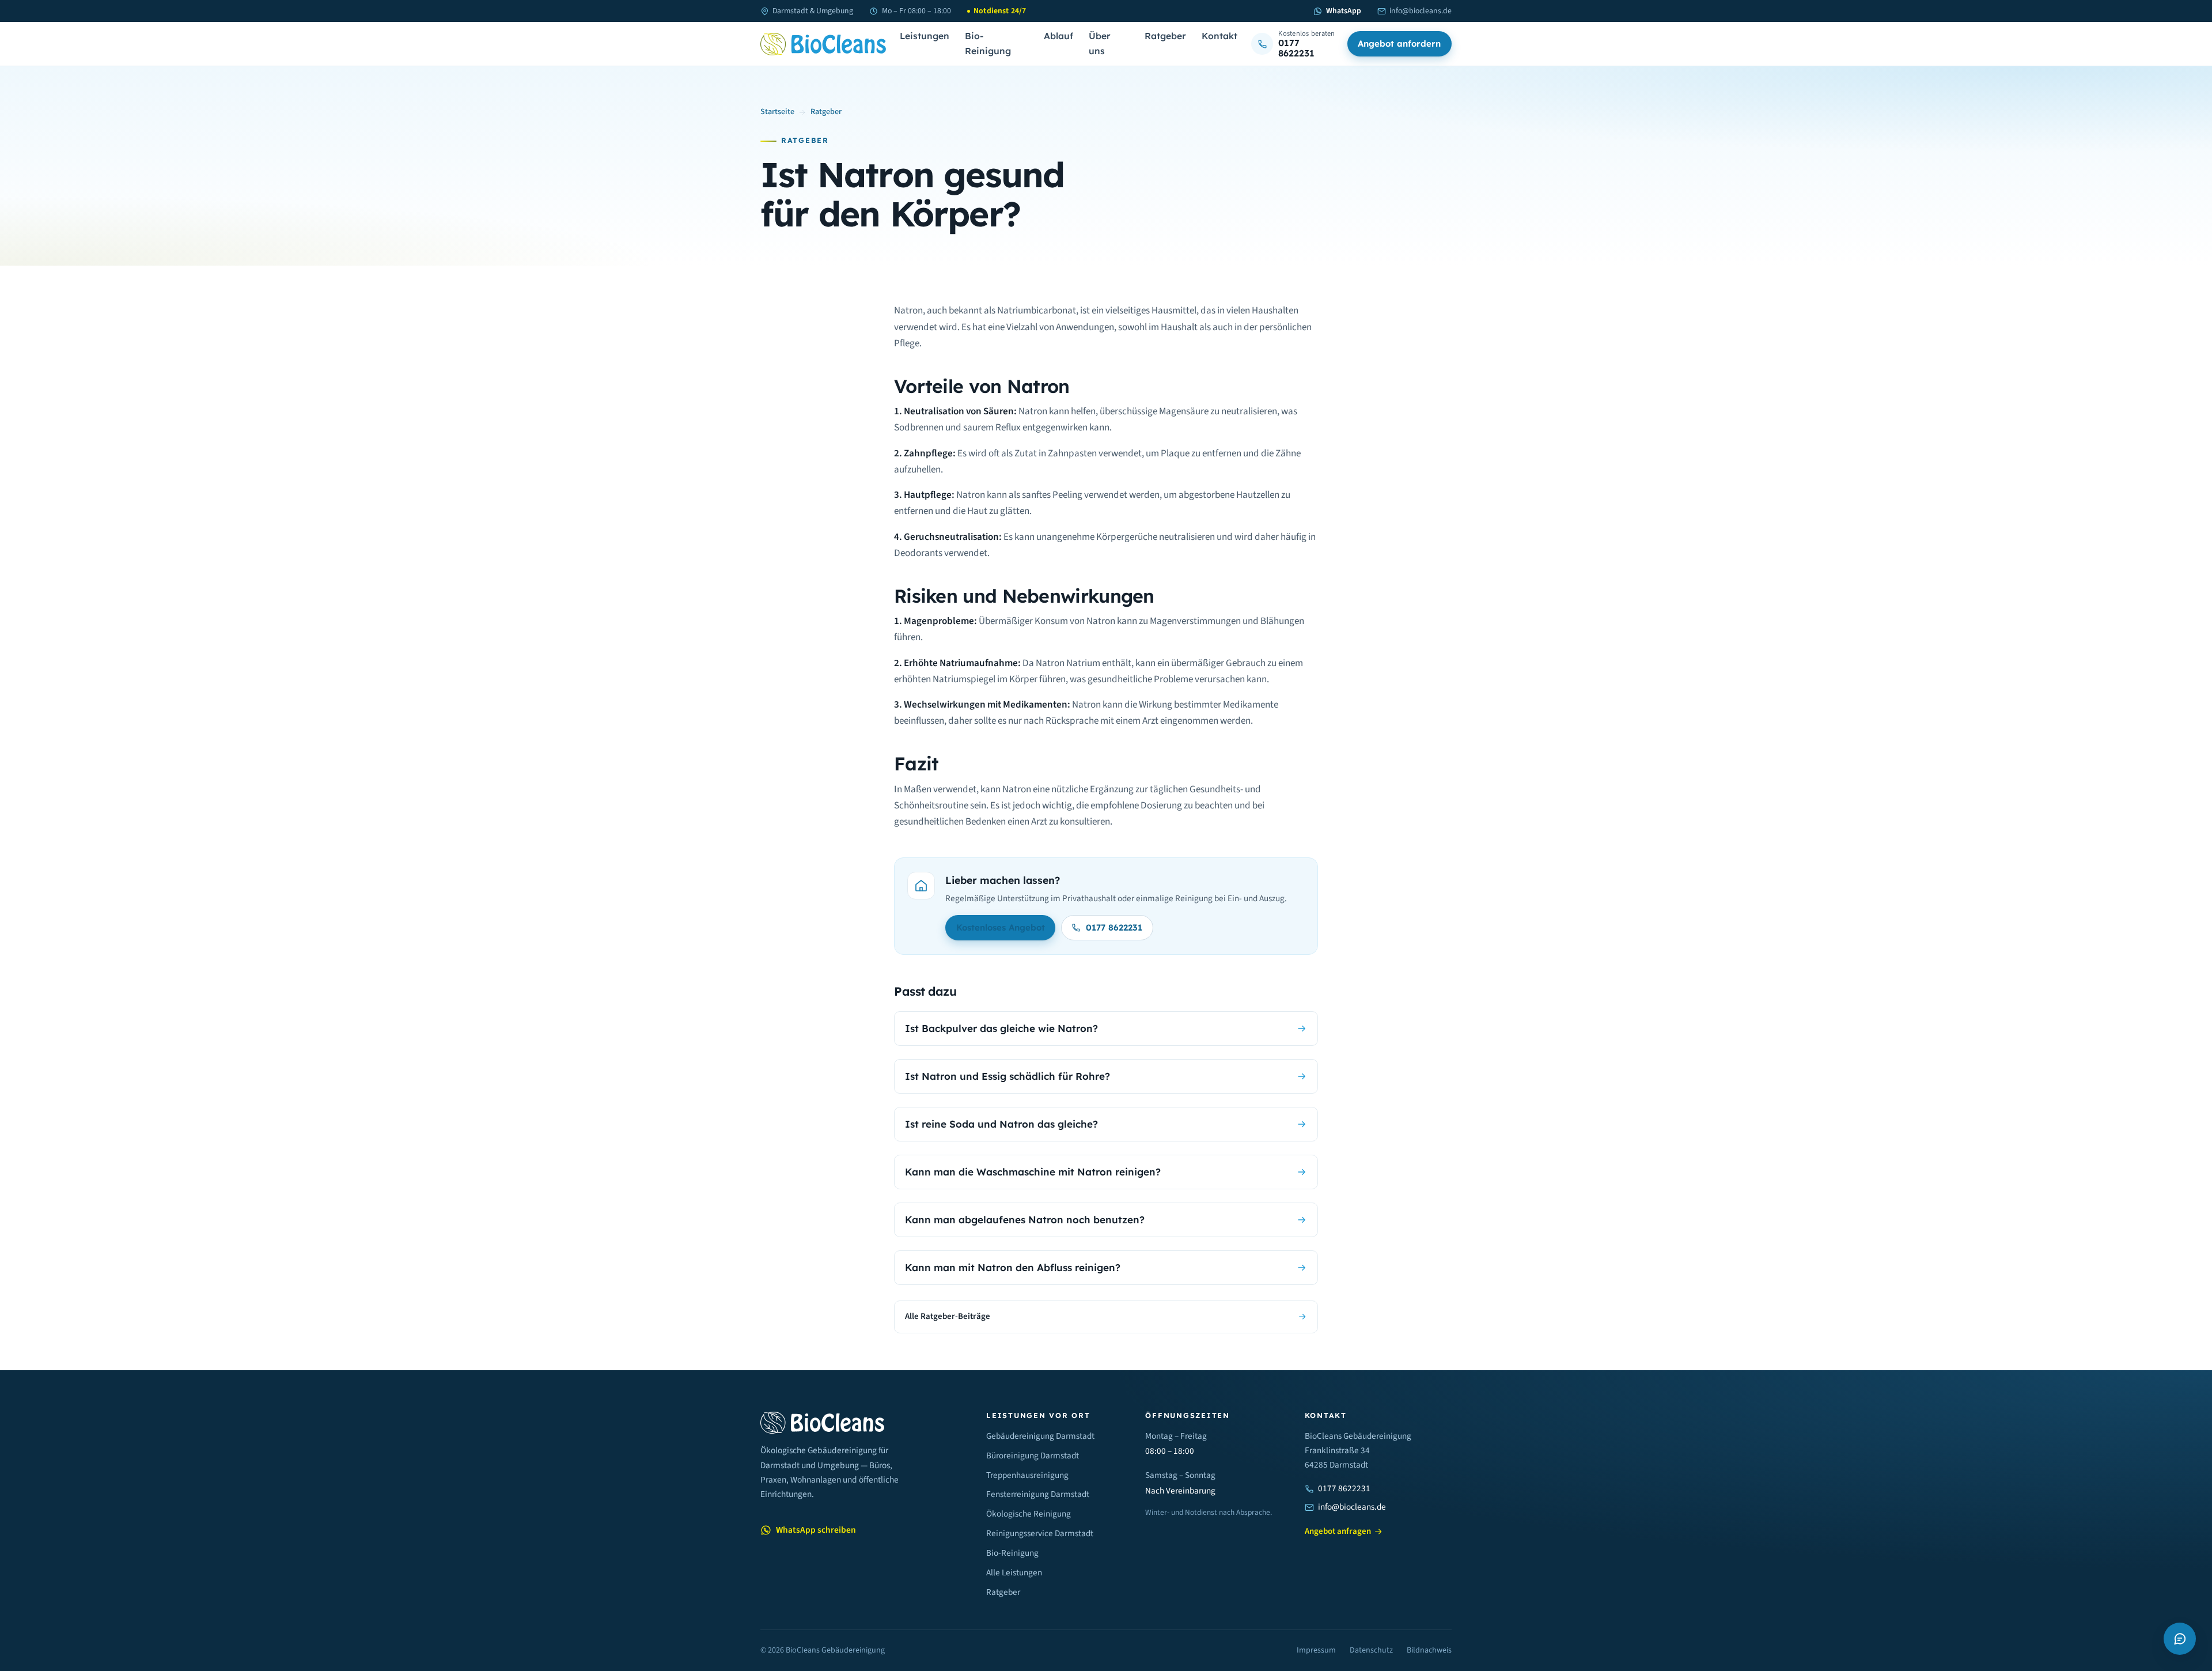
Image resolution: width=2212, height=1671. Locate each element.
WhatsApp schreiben (816, 1530)
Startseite (777, 112)
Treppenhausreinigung (1027, 1475)
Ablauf (1058, 36)
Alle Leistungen (1014, 1572)
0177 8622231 (1114, 927)
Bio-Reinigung (988, 44)
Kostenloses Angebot (1001, 927)
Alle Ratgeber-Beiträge (948, 1316)
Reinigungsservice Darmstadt (1040, 1533)
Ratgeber (1165, 36)
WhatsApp (1343, 11)
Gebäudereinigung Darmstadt (1040, 1436)
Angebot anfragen (1338, 1531)
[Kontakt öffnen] (2180, 1639)
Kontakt (1219, 36)
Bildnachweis (1429, 1650)
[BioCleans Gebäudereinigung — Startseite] (823, 44)
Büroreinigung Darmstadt (1033, 1455)
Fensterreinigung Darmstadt (1038, 1494)
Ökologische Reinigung (1029, 1514)
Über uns (1100, 44)
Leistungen (925, 36)
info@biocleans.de (1421, 11)
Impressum (1316, 1650)
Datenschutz (1371, 1650)
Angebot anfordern (1399, 44)
